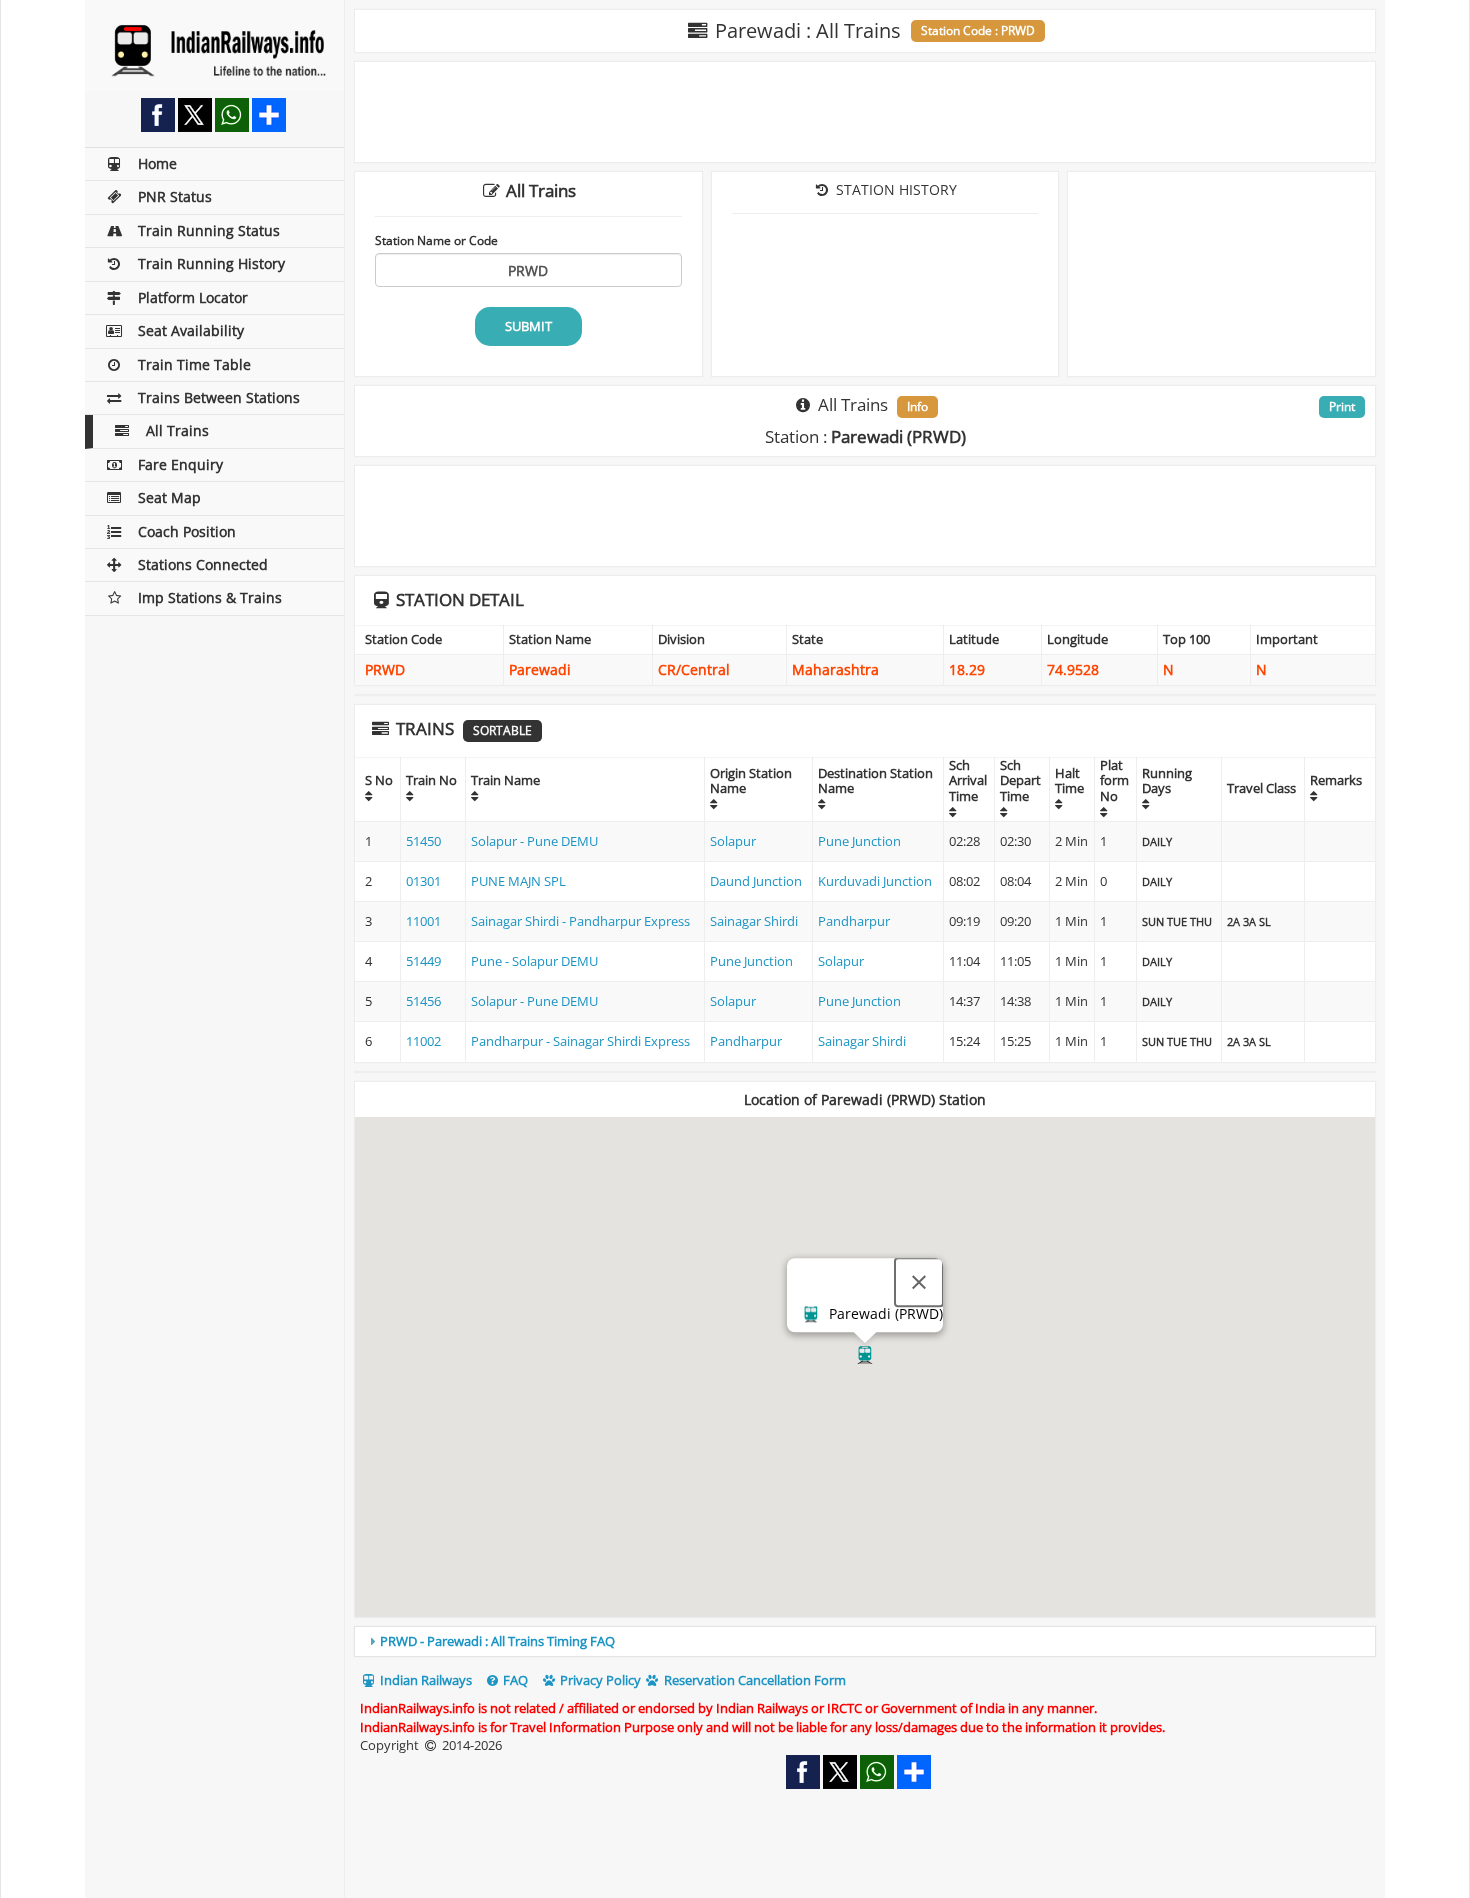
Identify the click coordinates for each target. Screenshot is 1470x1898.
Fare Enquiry (180, 464)
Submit (528, 326)
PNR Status (175, 196)
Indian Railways (424, 1680)
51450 (423, 841)
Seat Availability (191, 330)
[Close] (919, 1283)
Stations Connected (203, 564)
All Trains (177, 430)
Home (157, 163)
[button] (865, 1355)
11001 (423, 921)
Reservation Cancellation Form (753, 1680)
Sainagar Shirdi (754, 921)
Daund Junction (756, 881)
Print (1342, 406)
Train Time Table (194, 364)
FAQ (514, 1680)
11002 (423, 1041)
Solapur (733, 841)
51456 (423, 1001)
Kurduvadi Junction (875, 881)
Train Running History (211, 263)
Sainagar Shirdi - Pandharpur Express (580, 921)
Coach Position (187, 531)
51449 (423, 961)
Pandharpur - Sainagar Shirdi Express (580, 1041)
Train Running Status (209, 230)
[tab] (865, 1641)
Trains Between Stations (219, 397)
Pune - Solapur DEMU (534, 961)
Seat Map (169, 497)
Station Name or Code (436, 240)
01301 (423, 881)
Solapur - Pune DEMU (534, 841)
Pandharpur (854, 921)
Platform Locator (193, 297)
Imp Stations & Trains (210, 597)
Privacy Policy (599, 1680)
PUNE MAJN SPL (518, 881)
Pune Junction (859, 841)
